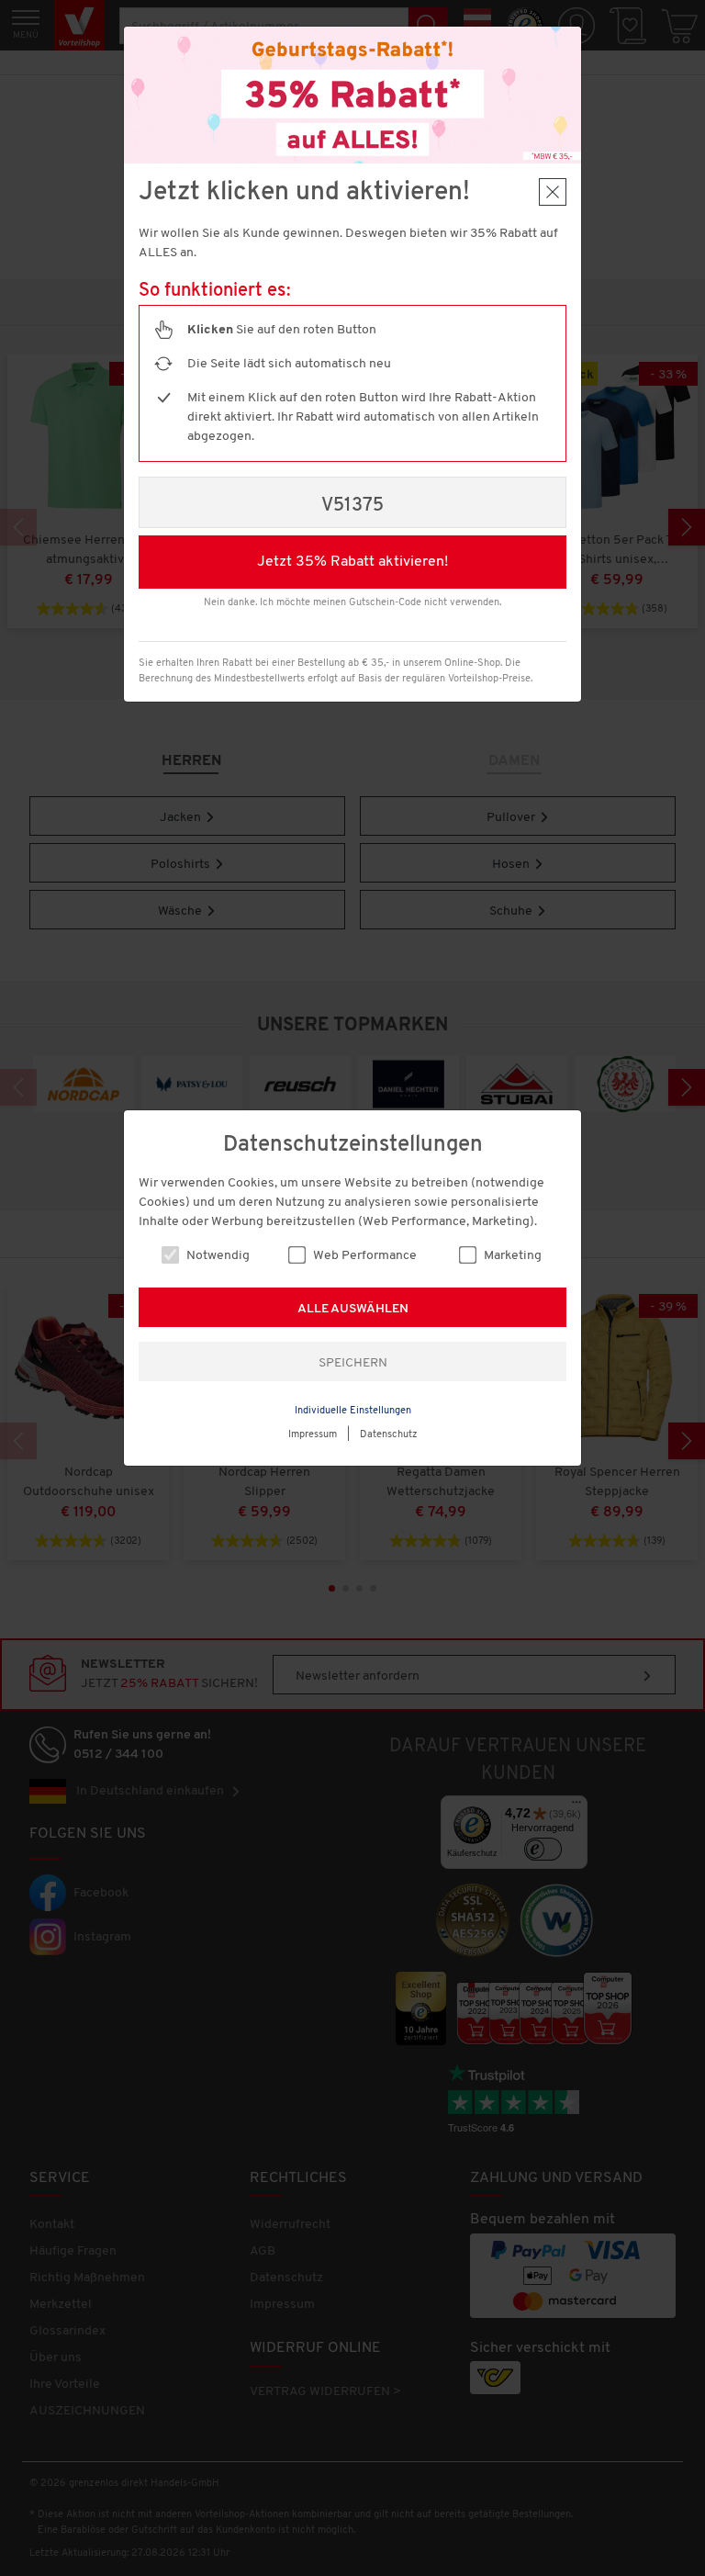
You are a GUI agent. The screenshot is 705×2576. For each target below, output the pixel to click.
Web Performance (364, 1256)
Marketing (511, 1256)
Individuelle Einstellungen (353, 1411)
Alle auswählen (353, 1309)
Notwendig (217, 1256)
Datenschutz (389, 1435)
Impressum (313, 1435)
